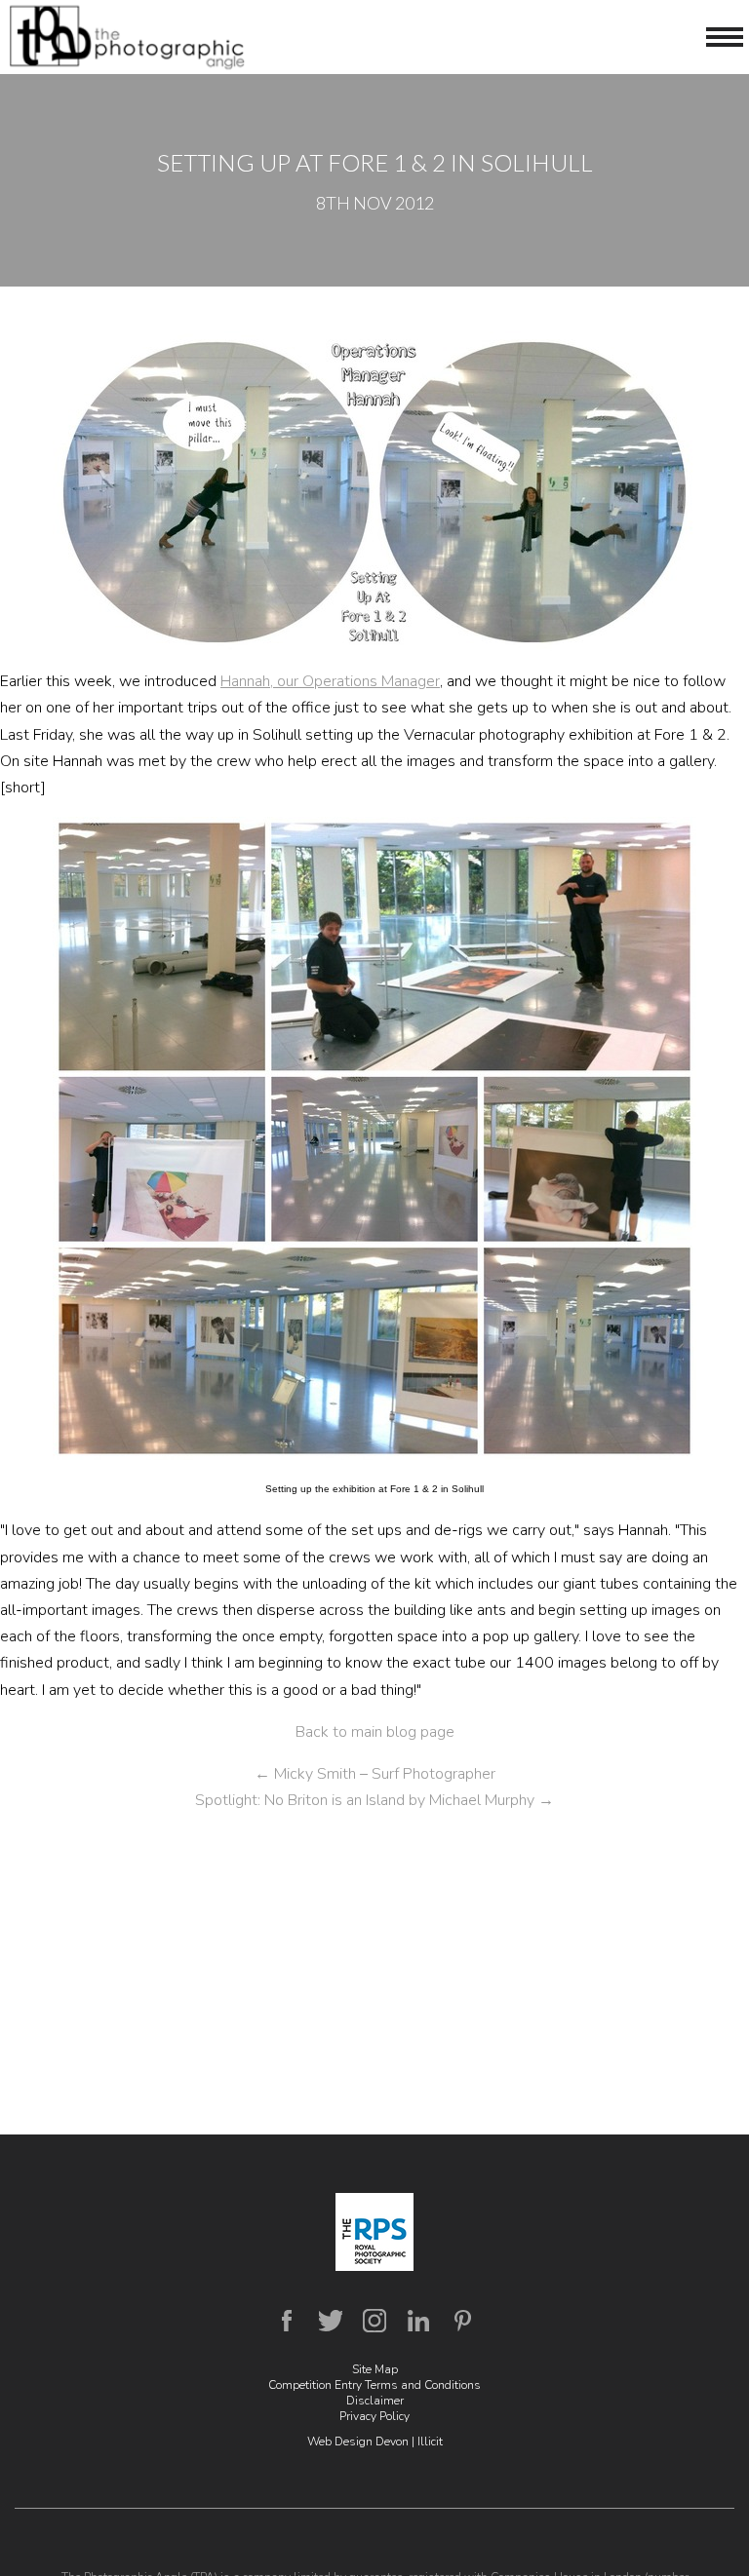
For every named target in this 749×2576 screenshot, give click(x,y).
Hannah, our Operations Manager (330, 681)
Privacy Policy (374, 2416)
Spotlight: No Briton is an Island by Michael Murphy (374, 1800)
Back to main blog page (375, 1732)
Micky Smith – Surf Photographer (375, 1774)
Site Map (375, 2369)
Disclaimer (375, 2401)
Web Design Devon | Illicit (375, 2441)
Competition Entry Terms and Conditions (374, 2385)
